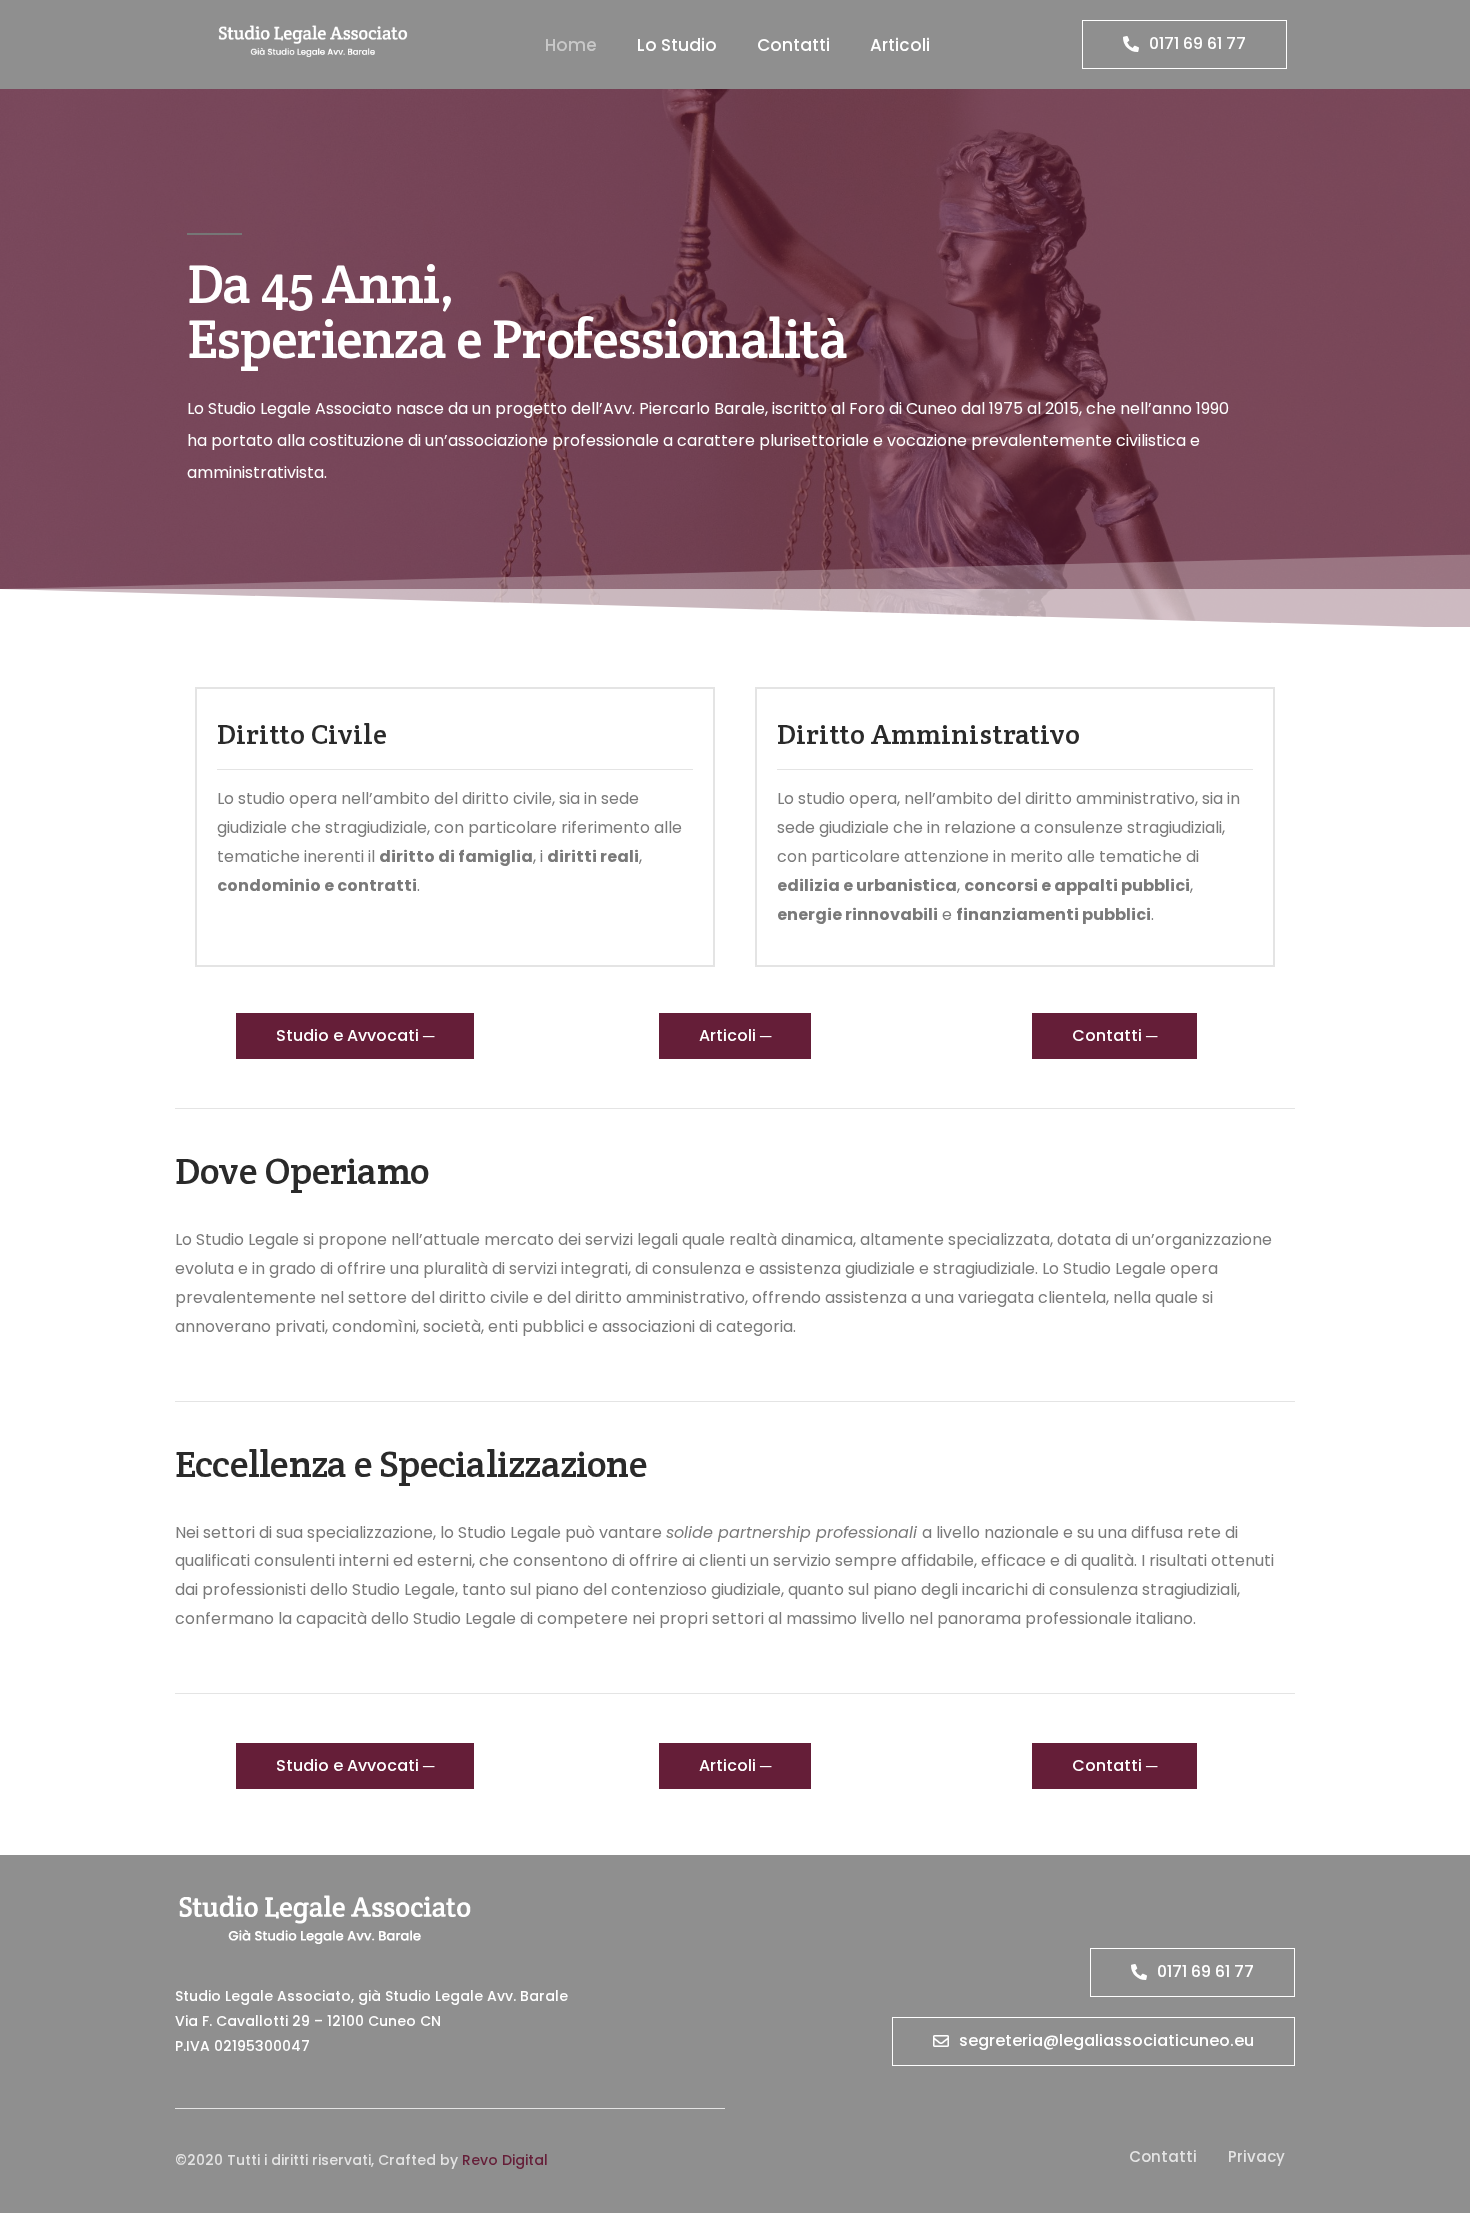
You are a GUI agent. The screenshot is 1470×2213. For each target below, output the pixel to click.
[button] (1184, 44)
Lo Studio (677, 45)
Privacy (1256, 2156)
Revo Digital (505, 2160)
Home (571, 45)
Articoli (900, 45)
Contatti (793, 45)
